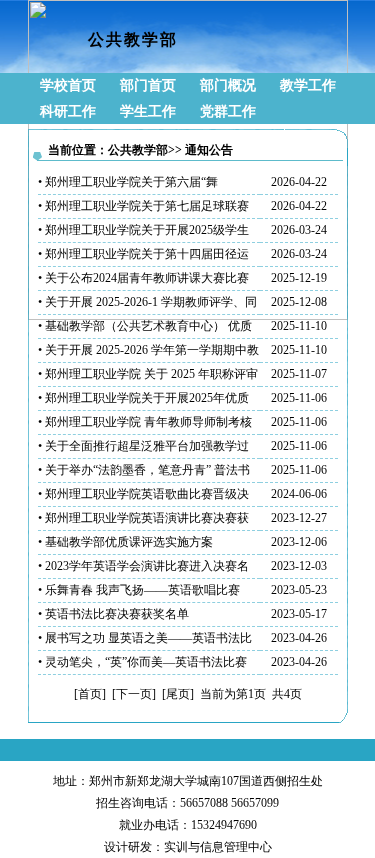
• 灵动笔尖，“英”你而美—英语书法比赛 (142, 662)
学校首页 (68, 85)
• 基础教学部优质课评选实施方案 (125, 542)
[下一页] (134, 694)
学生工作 (148, 111)
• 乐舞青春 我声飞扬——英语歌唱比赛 (139, 590)
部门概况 (228, 85)
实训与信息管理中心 (218, 847)
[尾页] (178, 694)
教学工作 (308, 85)
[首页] (90, 694)
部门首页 (148, 85)
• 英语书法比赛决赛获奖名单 (113, 614)
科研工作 (68, 111)
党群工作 (228, 111)
